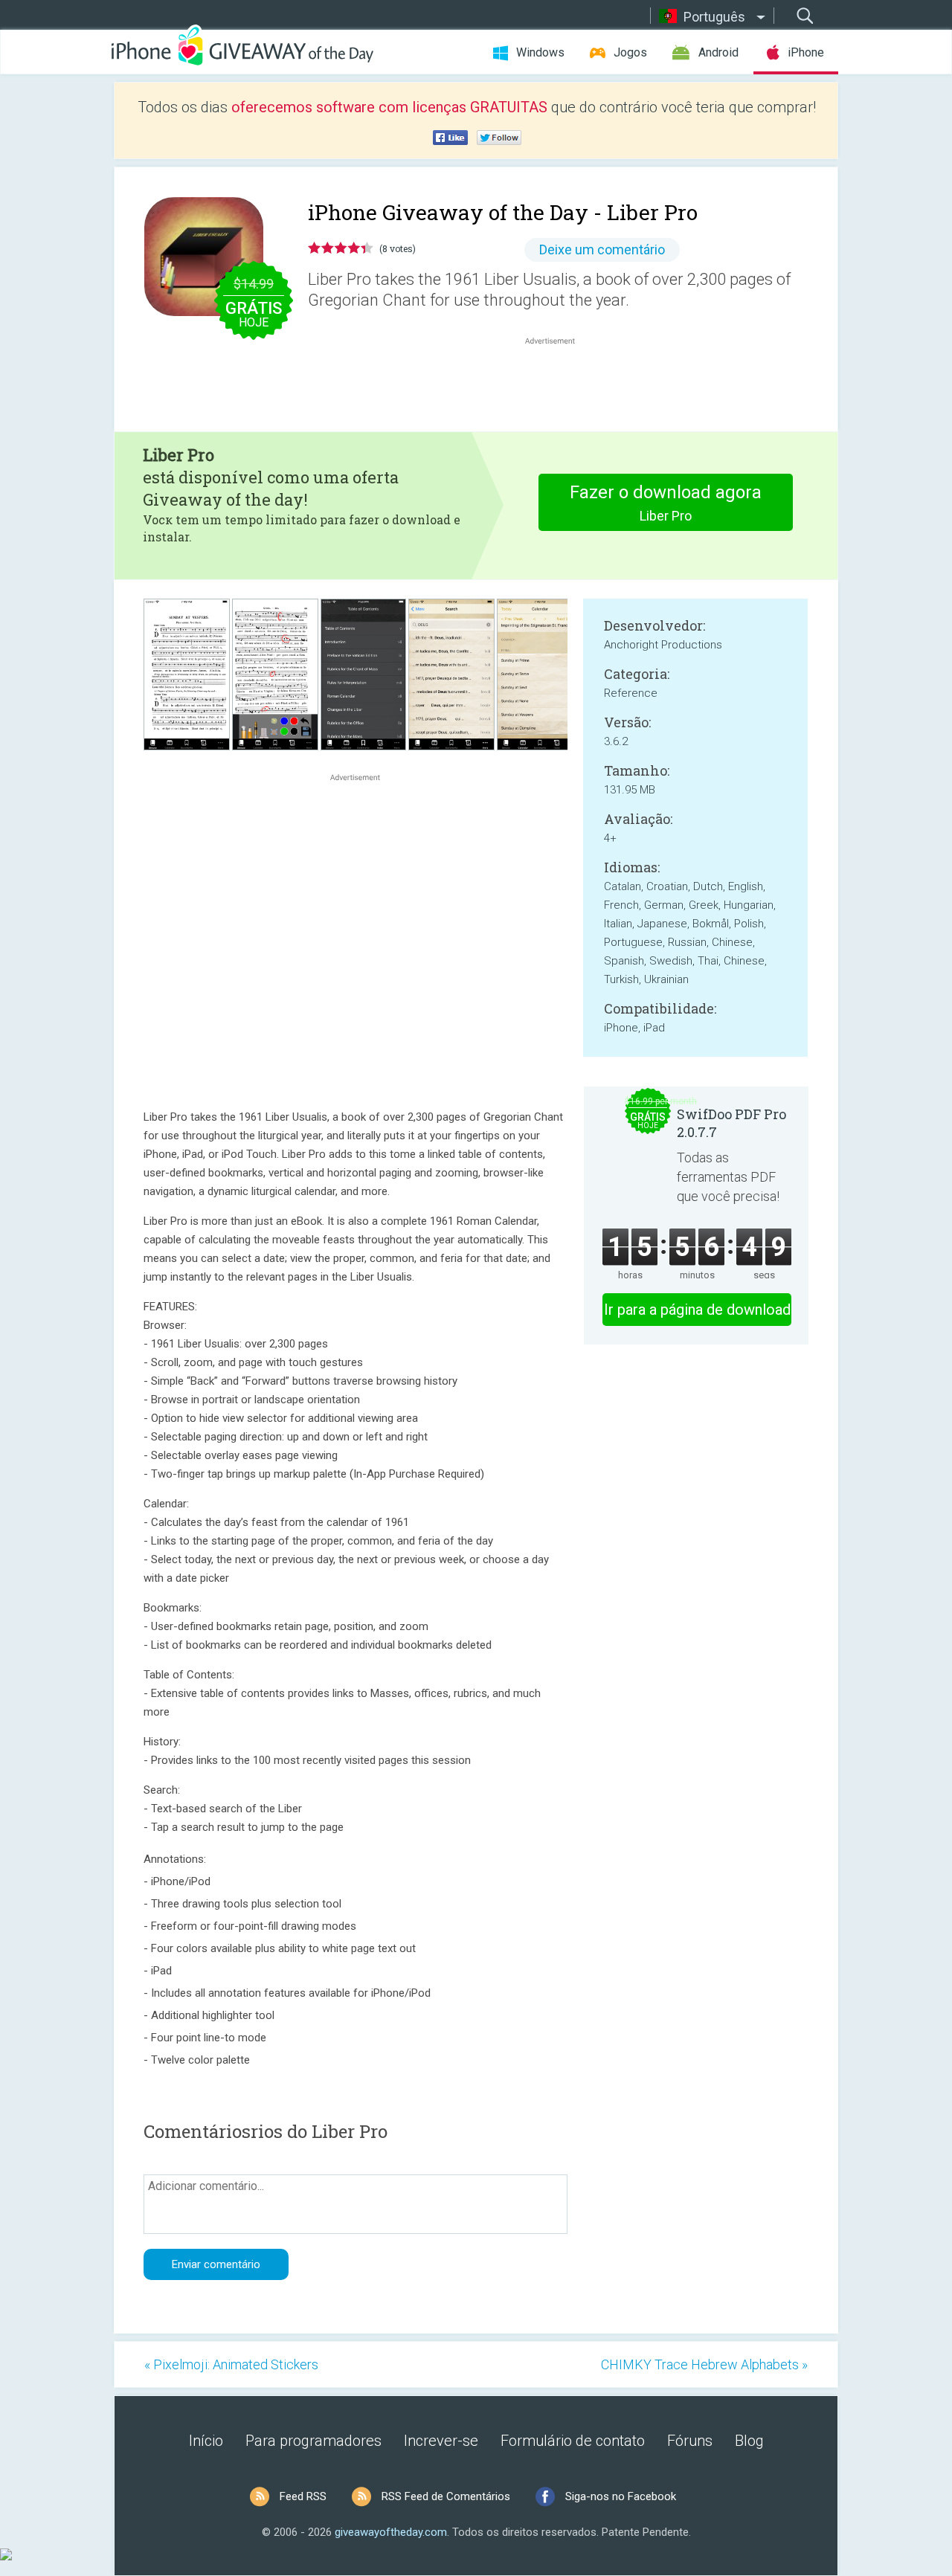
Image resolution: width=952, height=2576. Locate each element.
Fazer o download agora (666, 503)
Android (718, 52)
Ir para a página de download (697, 1310)
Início (206, 2441)
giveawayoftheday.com (391, 2532)
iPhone (806, 52)
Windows (540, 52)
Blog (749, 2441)
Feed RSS (303, 2496)
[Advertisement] (558, 384)
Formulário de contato (573, 2441)
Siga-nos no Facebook (621, 2496)
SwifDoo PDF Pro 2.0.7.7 (731, 1123)
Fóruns (690, 2441)
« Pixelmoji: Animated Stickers (231, 2364)
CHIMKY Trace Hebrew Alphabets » (704, 2364)
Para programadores (313, 2441)
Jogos (630, 52)
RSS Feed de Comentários (446, 2496)
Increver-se (441, 2441)
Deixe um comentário (602, 249)
